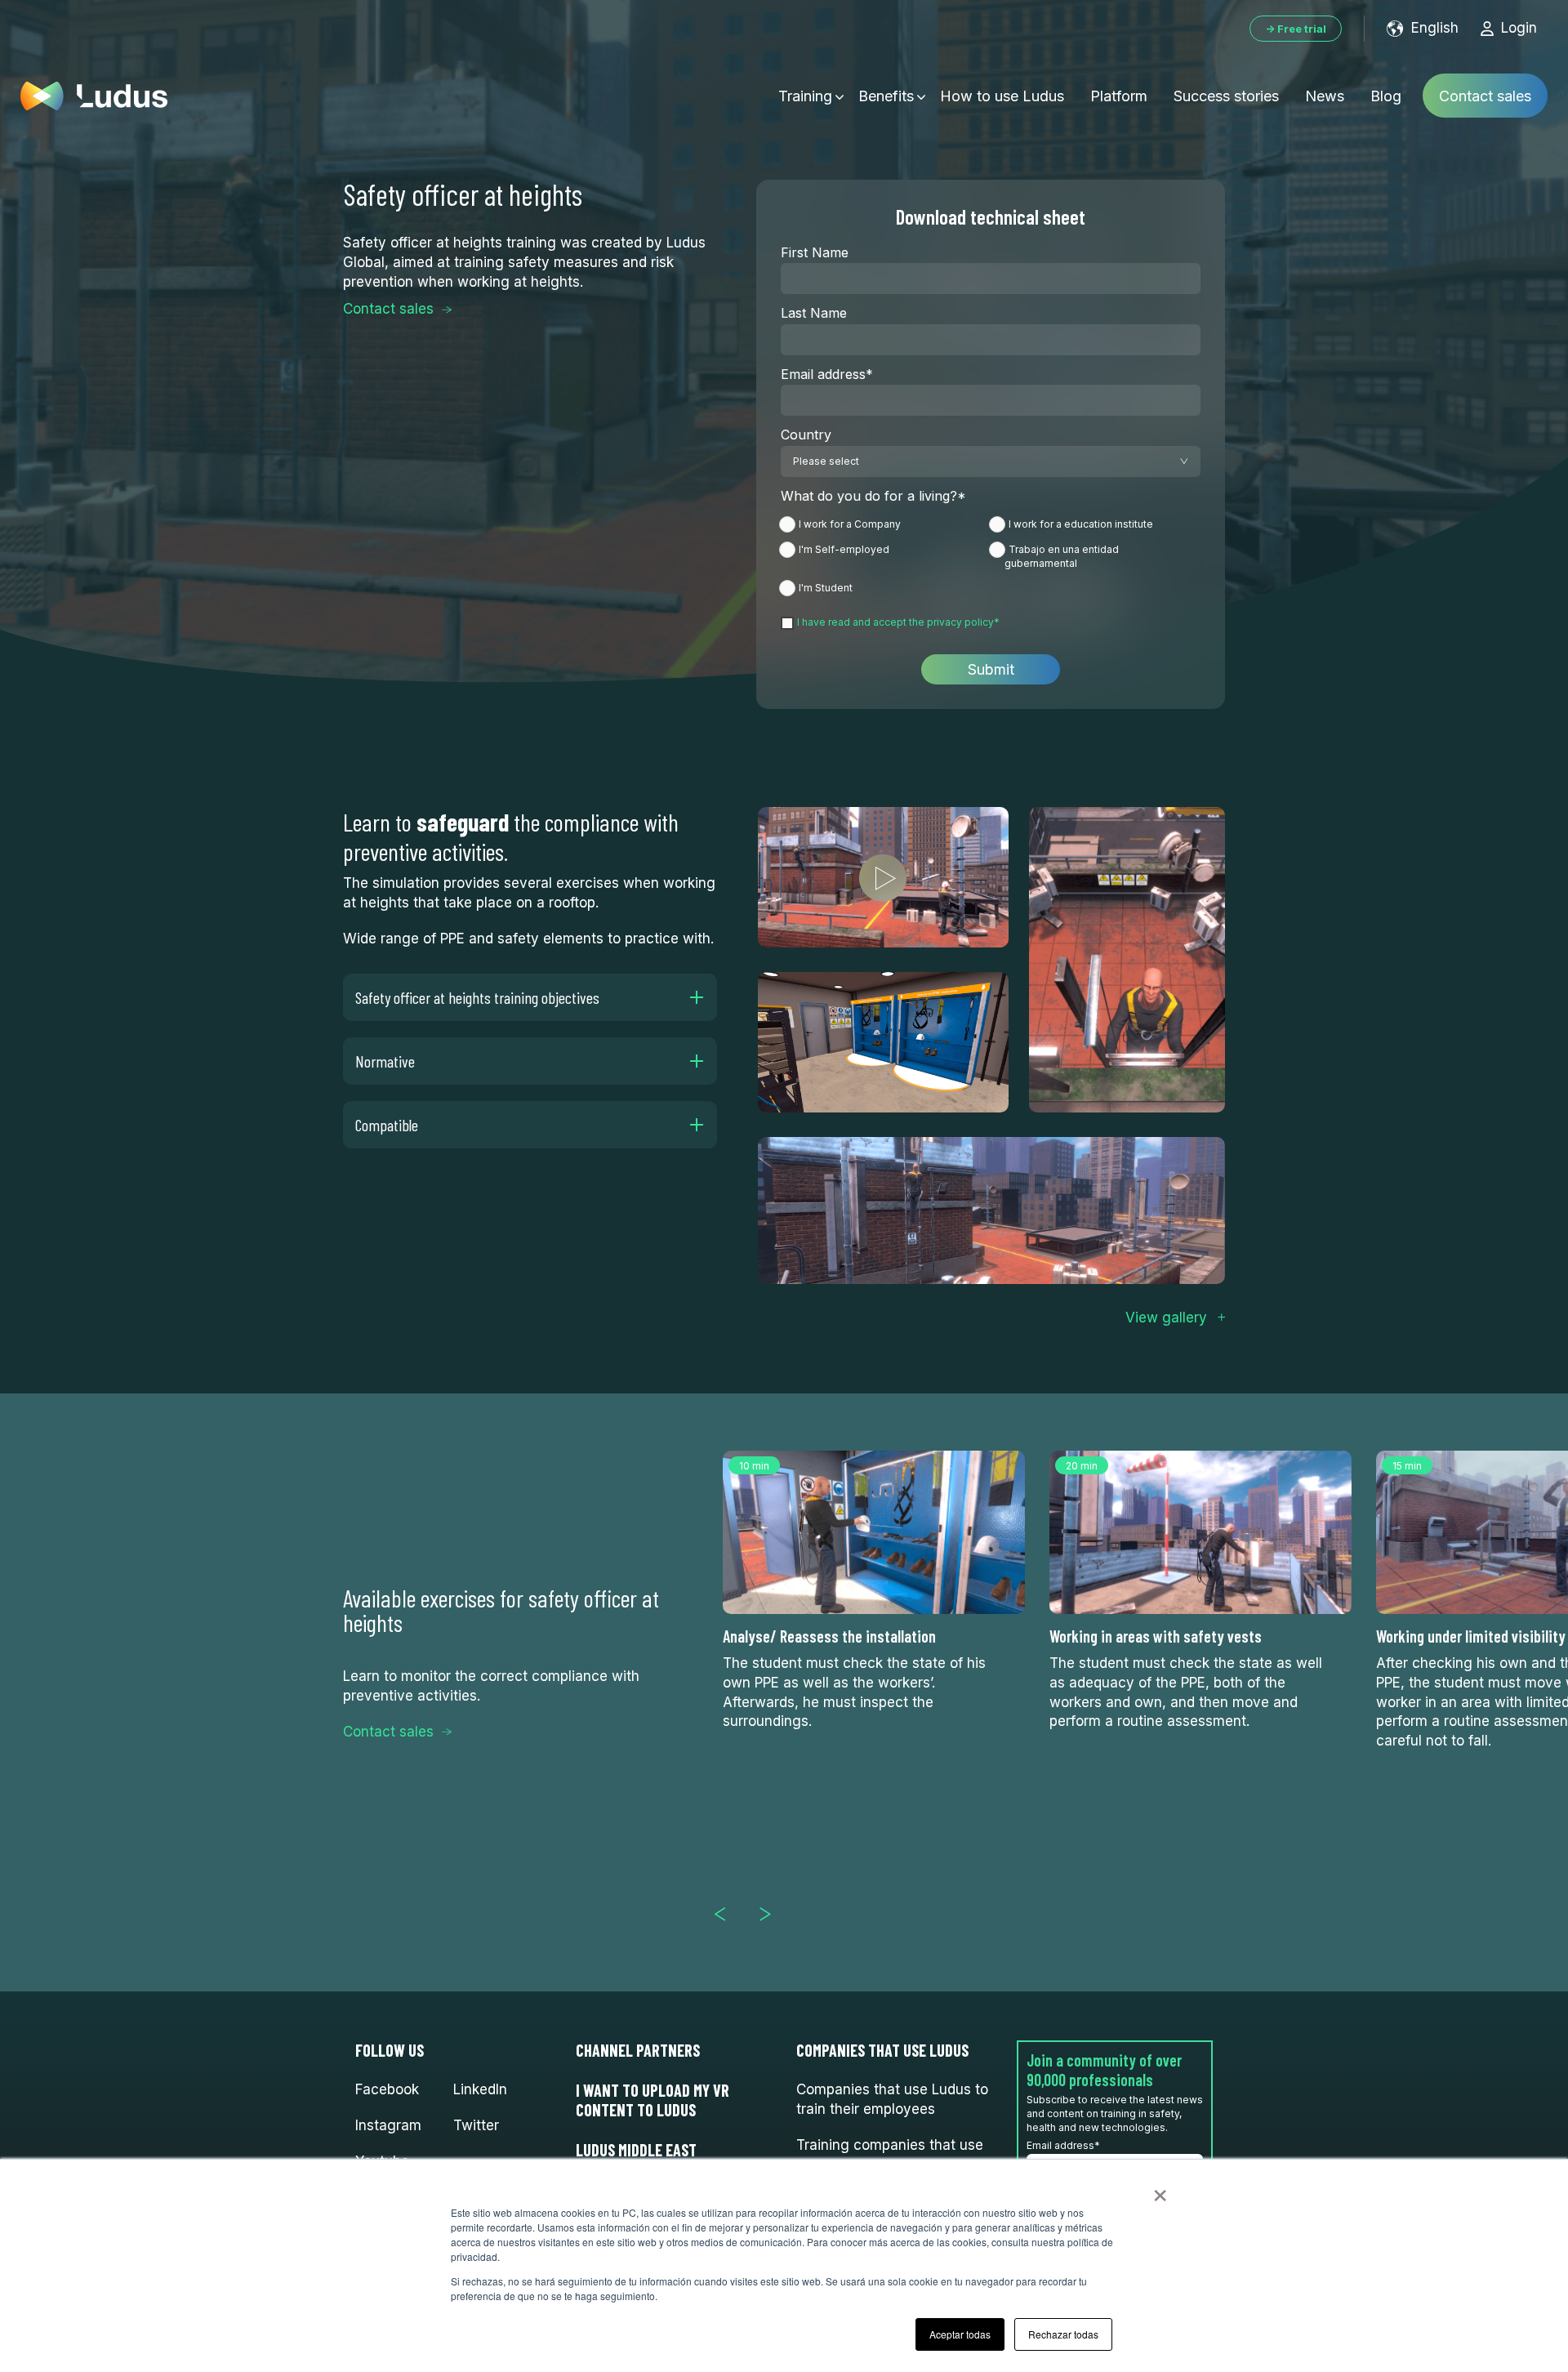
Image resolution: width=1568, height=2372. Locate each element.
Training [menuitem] (805, 96)
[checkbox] (991, 555)
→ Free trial (1296, 29)
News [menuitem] (1325, 96)
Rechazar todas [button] (1063, 2334)
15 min (1407, 1466)
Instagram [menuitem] (388, 2125)
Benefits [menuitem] (886, 96)
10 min (754, 1466)
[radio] (886, 527)
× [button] (1160, 2190)
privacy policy (960, 622)
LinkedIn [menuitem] (480, 2089)
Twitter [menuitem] (476, 2125)
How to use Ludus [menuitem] (1002, 96)
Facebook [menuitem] (387, 2089)
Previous (727, 1914)
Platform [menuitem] (1119, 96)
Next (772, 1914)
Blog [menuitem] (1386, 96)
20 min (1082, 1466)
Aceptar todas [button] (960, 2334)
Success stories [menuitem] (1226, 96)
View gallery (1166, 1318)
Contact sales (1485, 96)
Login (1519, 28)
